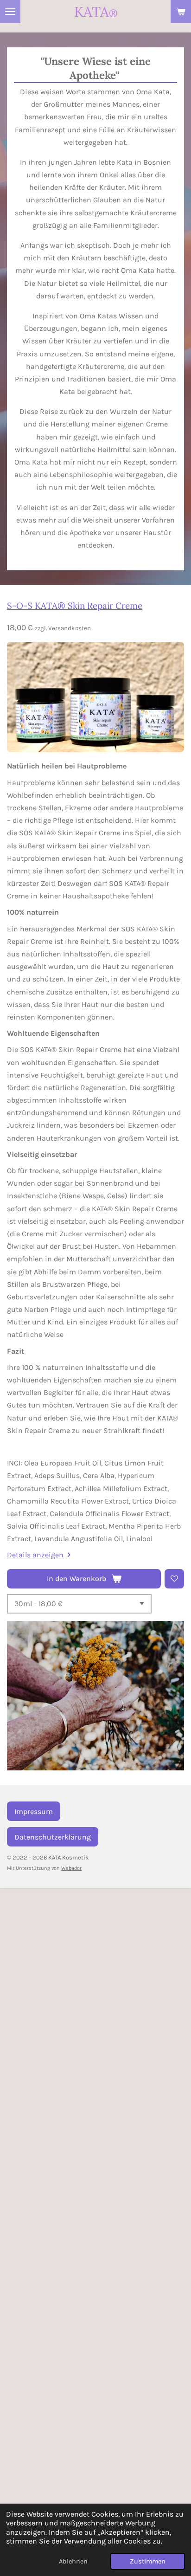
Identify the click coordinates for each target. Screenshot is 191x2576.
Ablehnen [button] (73, 2561)
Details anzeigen (35, 1555)
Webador (71, 1868)
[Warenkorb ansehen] (181, 12)
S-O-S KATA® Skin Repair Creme (75, 606)
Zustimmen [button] (148, 2561)
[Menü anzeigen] (10, 12)
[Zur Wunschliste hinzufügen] (174, 1579)
